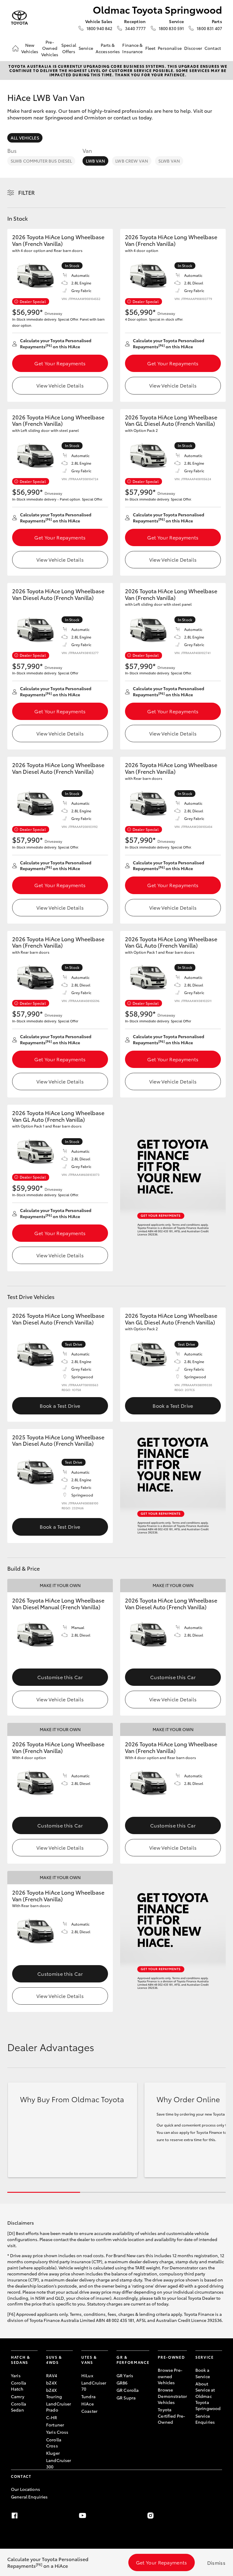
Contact (213, 48)
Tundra (88, 2396)
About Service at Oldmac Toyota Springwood (208, 2396)
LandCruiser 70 (94, 2386)
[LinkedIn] (218, 2516)
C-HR (52, 2417)
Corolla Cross (54, 2443)
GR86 (122, 2383)
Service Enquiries (205, 2419)
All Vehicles (25, 138)
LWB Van (95, 161)
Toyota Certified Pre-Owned (171, 2416)
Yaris (16, 2375)
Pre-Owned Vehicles (50, 48)
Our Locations (25, 2489)
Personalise (170, 48)
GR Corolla (128, 2390)
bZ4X (52, 2383)
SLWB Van (169, 161)
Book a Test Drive (60, 1405)
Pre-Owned (171, 2357)
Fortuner (55, 2425)
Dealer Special (33, 301)
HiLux (87, 2375)
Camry (18, 2396)
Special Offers (69, 48)
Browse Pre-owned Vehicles (170, 2376)
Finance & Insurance (132, 48)
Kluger (53, 2453)
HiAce (88, 2404)
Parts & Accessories (108, 48)
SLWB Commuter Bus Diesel (41, 161)
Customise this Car (60, 1677)
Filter (27, 192)
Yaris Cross (57, 2432)
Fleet (150, 48)
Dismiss (216, 2562)
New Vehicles (30, 48)
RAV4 (52, 2375)
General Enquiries (29, 2497)
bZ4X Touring (54, 2393)
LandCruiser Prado (59, 2407)
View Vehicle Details (60, 385)
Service (86, 48)
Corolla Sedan (19, 2407)
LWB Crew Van (132, 161)
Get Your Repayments (60, 363)
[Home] (15, 48)
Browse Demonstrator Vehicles (172, 2396)
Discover (193, 48)
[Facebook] (15, 2516)
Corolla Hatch (19, 2386)
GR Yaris (125, 2375)
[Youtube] (83, 2516)
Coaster (89, 2411)
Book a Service (203, 2373)
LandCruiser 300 (59, 2463)
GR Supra (126, 2398)
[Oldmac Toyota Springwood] (19, 18)
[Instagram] (150, 2516)
